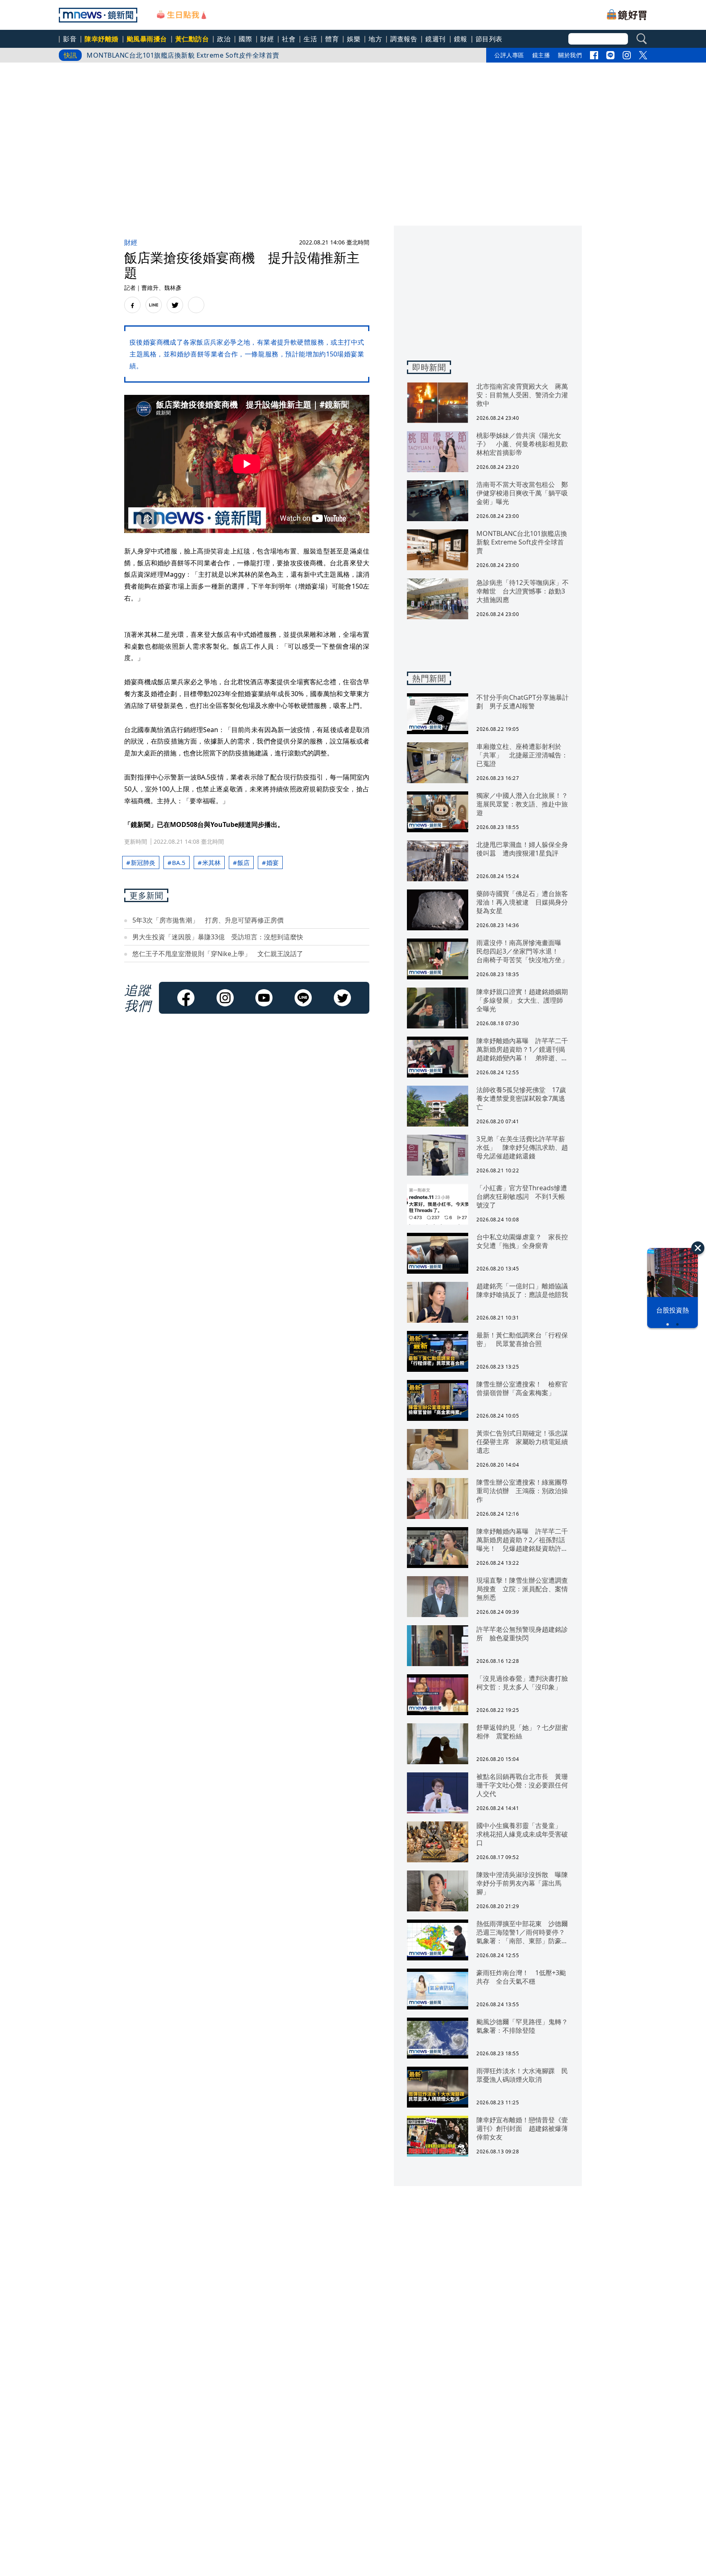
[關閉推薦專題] (698, 1248)
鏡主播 (541, 55)
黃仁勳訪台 (192, 39)
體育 (332, 39)
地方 (375, 39)
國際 (245, 39)
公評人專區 (509, 55)
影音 (70, 39)
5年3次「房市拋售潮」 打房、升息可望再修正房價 (208, 920)
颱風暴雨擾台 (147, 39)
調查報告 (404, 39)
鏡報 (461, 39)
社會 (289, 39)
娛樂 (354, 39)
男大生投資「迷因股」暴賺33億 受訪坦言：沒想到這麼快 (218, 937)
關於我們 (570, 55)
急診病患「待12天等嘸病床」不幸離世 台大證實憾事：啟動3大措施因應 (197, 55)
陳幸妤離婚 (102, 39)
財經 (267, 39)
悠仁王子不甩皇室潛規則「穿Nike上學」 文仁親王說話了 (218, 954)
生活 (310, 39)
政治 (224, 39)
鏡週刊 (436, 39)
